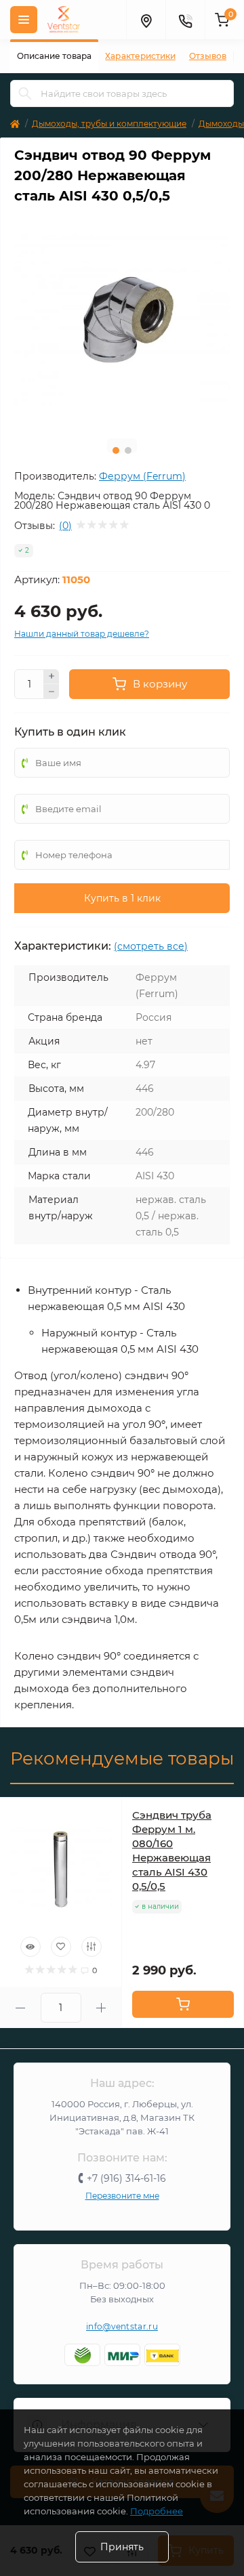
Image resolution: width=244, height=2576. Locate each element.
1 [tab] (116, 450)
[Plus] (52, 677)
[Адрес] (146, 20)
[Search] (25, 93)
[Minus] (52, 692)
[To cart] (183, 2004)
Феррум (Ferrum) (142, 476)
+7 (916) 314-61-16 (126, 2178)
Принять (122, 2547)
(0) (65, 526)
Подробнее (157, 2511)
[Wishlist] (61, 1947)
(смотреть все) (151, 946)
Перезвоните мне (122, 2196)
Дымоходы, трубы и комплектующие (109, 124)
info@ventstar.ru (122, 2326)
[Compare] (91, 1947)
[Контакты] (185, 20)
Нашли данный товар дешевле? (82, 634)
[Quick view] (30, 1947)
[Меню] (24, 20)
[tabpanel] (122, 320)
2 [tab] (128, 450)
